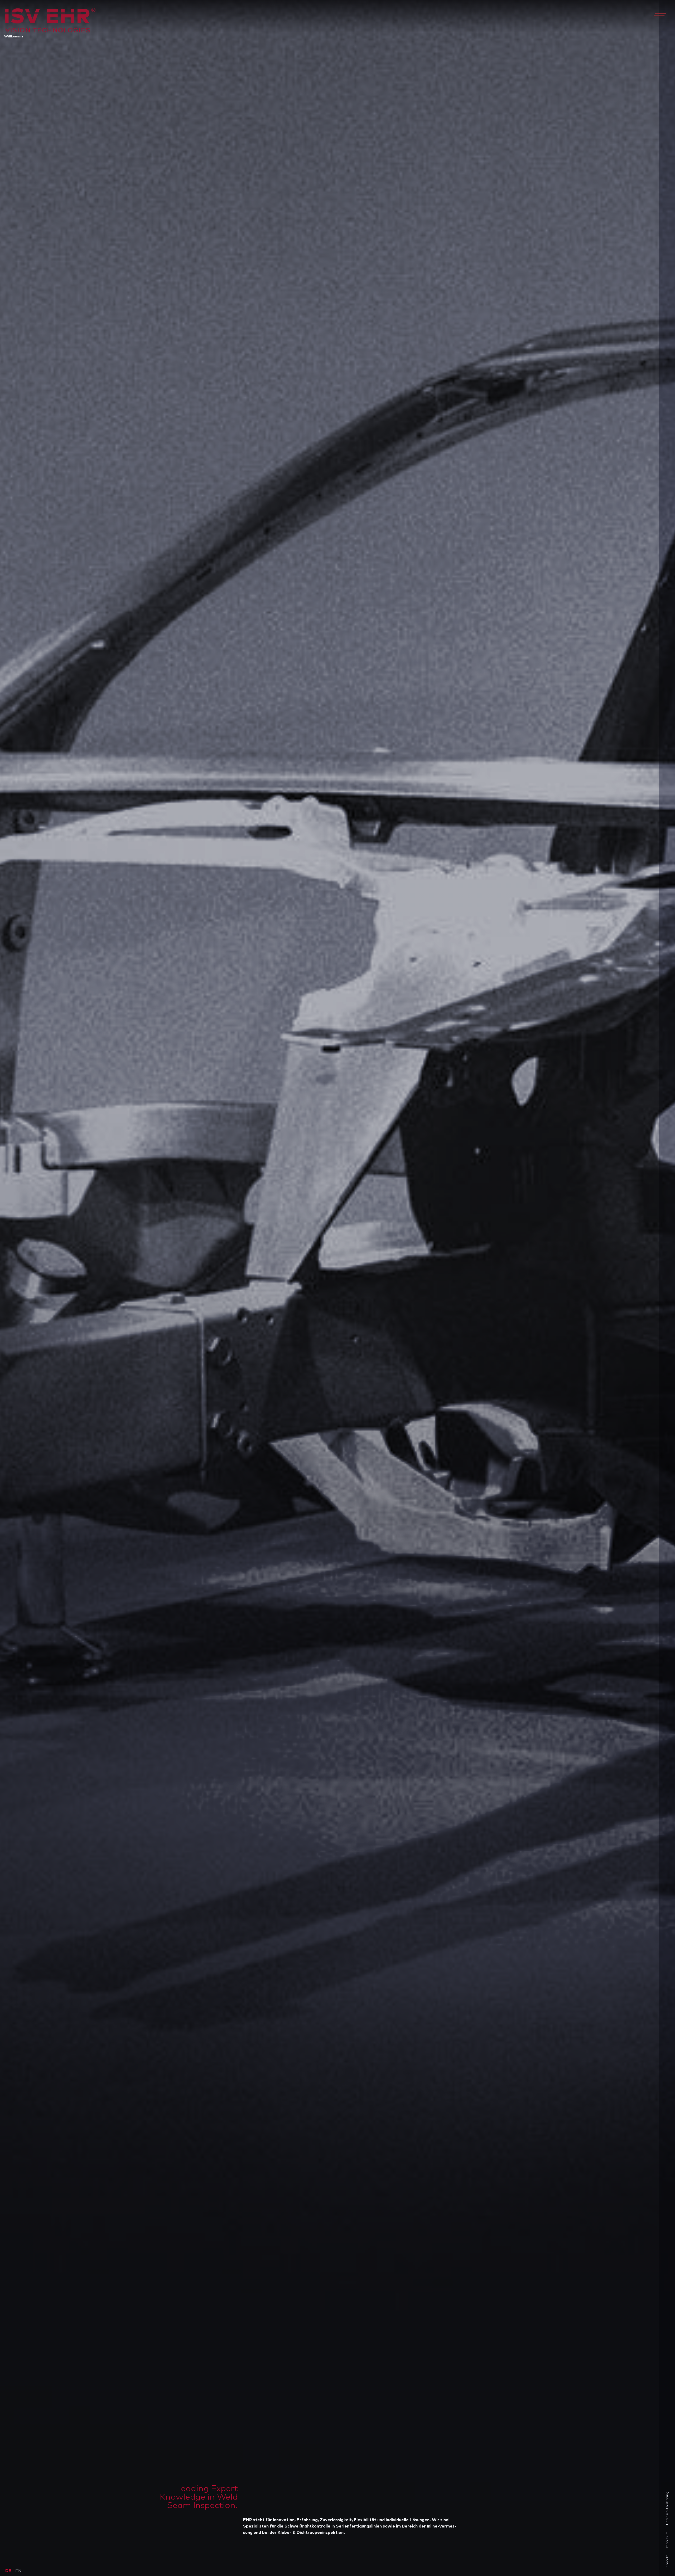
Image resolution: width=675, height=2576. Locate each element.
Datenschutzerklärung (667, 2508)
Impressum (667, 2540)
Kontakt (667, 2561)
